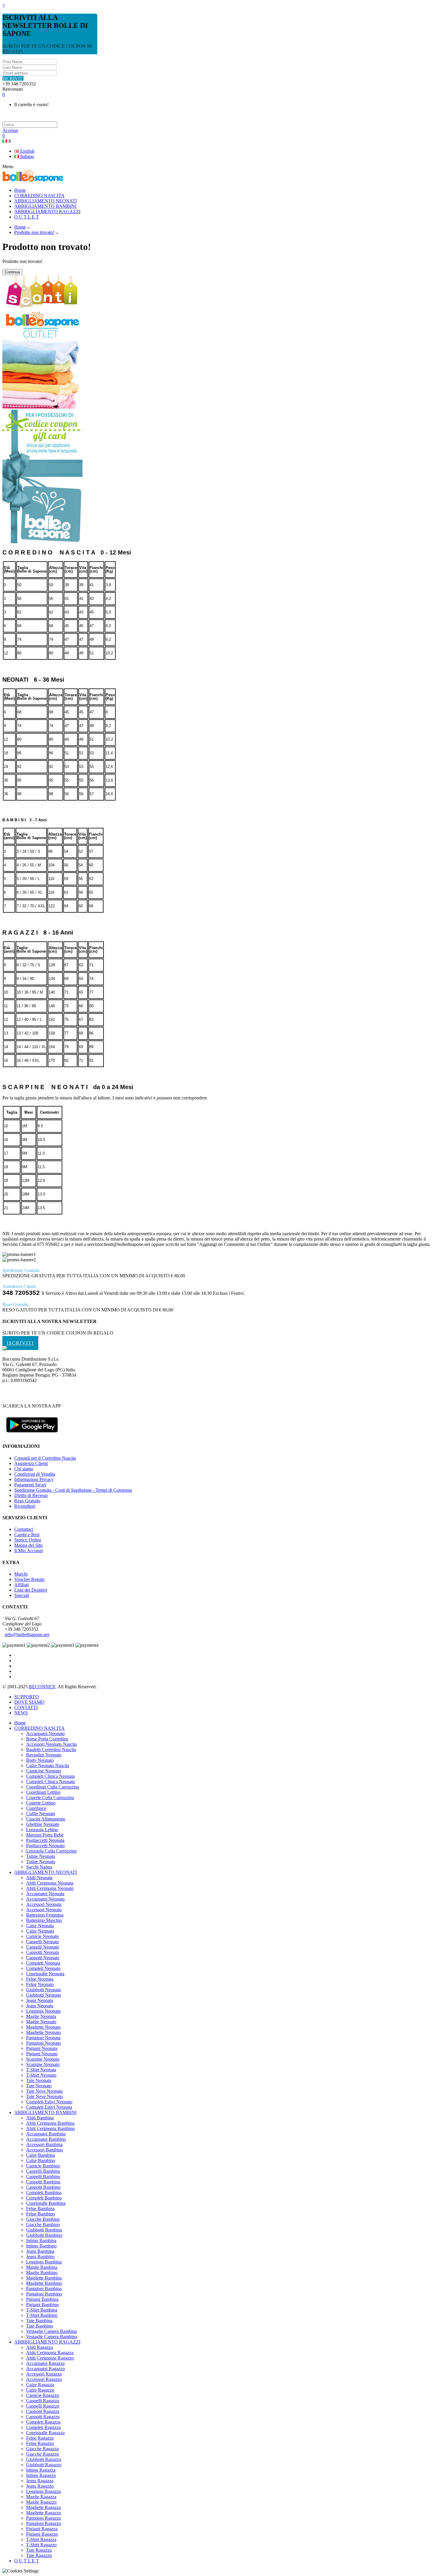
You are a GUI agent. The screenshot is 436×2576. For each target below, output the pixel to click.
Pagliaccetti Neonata (45, 1840)
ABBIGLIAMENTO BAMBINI (45, 2112)
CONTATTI (26, 1707)
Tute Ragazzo (39, 2555)
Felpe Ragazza (40, 2438)
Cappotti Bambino (43, 2187)
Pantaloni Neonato (43, 2043)
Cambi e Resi (27, 1535)
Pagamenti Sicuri (30, 1485)
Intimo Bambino (41, 2246)
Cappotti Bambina (43, 2182)
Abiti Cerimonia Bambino (50, 2128)
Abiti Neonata (39, 1878)
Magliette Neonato (43, 2032)
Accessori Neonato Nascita (51, 1744)
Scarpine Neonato (43, 2064)
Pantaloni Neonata (43, 2038)
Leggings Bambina (44, 2262)
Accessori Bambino (44, 2150)
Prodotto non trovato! (34, 232)
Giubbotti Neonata (43, 1990)
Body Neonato (40, 1760)
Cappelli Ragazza (43, 2401)
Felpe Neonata (40, 1979)
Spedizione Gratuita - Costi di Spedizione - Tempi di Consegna (73, 1490)
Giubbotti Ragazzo (44, 2465)
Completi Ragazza (43, 2422)
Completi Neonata (43, 1963)
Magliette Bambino (44, 2283)
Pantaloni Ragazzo (44, 2523)
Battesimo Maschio (44, 1920)
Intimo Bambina (41, 2241)
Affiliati (22, 1585)
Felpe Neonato (40, 1984)
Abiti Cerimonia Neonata (50, 1883)
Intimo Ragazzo (41, 2475)
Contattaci (24, 1529)
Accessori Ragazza (44, 2374)
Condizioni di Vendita (35, 1474)
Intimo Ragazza (41, 2470)
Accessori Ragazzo (44, 2379)
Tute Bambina (39, 2321)
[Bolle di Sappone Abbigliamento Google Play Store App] (32, 1435)
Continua (12, 272)
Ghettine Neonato (43, 1824)
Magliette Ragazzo (44, 2513)
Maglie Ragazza (41, 2497)
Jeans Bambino (40, 2257)
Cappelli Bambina (43, 2171)
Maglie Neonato (41, 2022)
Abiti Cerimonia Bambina (50, 2123)
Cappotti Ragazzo (43, 2417)
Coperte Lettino (41, 1803)
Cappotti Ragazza (43, 2411)
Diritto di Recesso (31, 1495)
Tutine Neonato (41, 1862)
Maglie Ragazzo (41, 2502)
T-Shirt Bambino (42, 2315)
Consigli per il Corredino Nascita (45, 1458)
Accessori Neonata (44, 1904)
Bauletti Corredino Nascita (51, 1750)
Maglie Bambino (42, 2273)
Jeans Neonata (40, 2000)
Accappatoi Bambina (46, 2134)
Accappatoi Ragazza (45, 2363)
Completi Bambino (44, 2198)
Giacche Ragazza (42, 2449)
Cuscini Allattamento (46, 1819)
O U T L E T (27, 2561)
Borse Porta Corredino (47, 1739)
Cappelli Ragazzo (43, 2406)
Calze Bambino (41, 2160)
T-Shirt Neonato (41, 2075)
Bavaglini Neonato (44, 1755)
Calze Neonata (40, 1926)
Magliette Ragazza (43, 2507)
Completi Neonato (43, 1968)
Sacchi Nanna (39, 1867)
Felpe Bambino (40, 2214)
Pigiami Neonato (42, 2054)
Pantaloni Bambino (44, 2294)
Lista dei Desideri (31, 1590)
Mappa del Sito (28, 1545)
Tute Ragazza (39, 2550)
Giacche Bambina (43, 2219)
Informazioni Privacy (34, 1479)
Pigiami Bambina (42, 2299)
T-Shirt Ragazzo (41, 2545)
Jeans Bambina (40, 2251)
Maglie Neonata (41, 2016)
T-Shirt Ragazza (41, 2539)
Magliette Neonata (43, 2027)
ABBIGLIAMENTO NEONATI (46, 1872)
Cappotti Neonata (43, 1952)
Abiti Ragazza (39, 2347)
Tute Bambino (39, 2326)
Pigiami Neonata (42, 2048)
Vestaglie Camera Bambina (51, 2331)
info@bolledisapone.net (27, 1634)
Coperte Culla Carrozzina (50, 1798)
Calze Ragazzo (40, 2390)
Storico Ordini (28, 1540)
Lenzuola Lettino (42, 1830)
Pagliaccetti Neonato (45, 1846)
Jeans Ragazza (40, 2481)
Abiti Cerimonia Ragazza (50, 2353)
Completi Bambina (44, 2192)
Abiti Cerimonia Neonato (50, 1888)
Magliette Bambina (44, 2278)
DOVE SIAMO (29, 1702)
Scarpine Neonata (43, 2059)
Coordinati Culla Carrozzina (52, 1787)
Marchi (21, 1574)
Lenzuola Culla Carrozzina (51, 1851)
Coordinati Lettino (43, 1792)
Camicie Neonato (42, 1936)
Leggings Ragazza (43, 2491)
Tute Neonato (39, 2086)
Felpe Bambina (40, 2208)
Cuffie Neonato (41, 1814)
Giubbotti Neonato (44, 1995)
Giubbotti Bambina (44, 2230)
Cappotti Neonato (43, 1958)
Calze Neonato (40, 1931)
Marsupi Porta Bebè (45, 1835)
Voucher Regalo (29, 1579)
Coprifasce (36, 1808)
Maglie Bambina (42, 2267)
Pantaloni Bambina (44, 2289)
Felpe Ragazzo (40, 2443)
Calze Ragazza (40, 2385)
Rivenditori (25, 1506)
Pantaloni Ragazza (43, 2518)
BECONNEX (42, 1687)
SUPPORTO (27, 1697)
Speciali (22, 1595)
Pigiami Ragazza (42, 2529)
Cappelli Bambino (43, 2176)
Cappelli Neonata (42, 1942)
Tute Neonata (39, 2080)
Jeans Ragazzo (40, 2486)
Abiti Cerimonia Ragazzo (50, 2358)
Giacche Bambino (43, 2224)
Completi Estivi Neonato (49, 2102)
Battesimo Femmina (45, 1915)
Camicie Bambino (43, 2166)
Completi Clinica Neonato (51, 1782)
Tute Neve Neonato (44, 2096)
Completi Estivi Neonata (49, 2107)
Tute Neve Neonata (44, 2091)
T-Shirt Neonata (41, 2070)
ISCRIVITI (13, 78)
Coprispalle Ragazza (45, 2433)
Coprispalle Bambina (46, 2203)
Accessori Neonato (44, 1910)
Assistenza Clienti (31, 1463)
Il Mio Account (28, 1551)
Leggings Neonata (43, 2011)
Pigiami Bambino (42, 2305)
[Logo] (5, 1349)
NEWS (21, 1713)
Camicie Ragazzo (43, 2395)
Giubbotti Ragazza (44, 2459)
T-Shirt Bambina (42, 2310)
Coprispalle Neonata (45, 1974)
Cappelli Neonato (43, 1947)
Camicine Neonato (44, 1771)
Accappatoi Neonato (45, 1733)
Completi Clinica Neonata (50, 1776)
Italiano (27, 156)
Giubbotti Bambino (44, 2235)
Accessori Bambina (44, 2144)
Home (20, 227)
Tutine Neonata (40, 1856)
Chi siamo (24, 1469)
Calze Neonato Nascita (48, 1766)
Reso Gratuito (27, 1501)
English (27, 151)
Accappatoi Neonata (45, 1894)
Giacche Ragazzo (43, 2454)
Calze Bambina (40, 2155)
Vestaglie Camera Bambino (52, 2337)
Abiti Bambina (40, 2118)
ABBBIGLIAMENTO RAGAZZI (47, 2342)
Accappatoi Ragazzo (46, 2369)
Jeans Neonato (40, 2006)
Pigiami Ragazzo (42, 2534)
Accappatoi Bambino (46, 2139)
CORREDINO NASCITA (39, 1728)
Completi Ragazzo (43, 2427)
